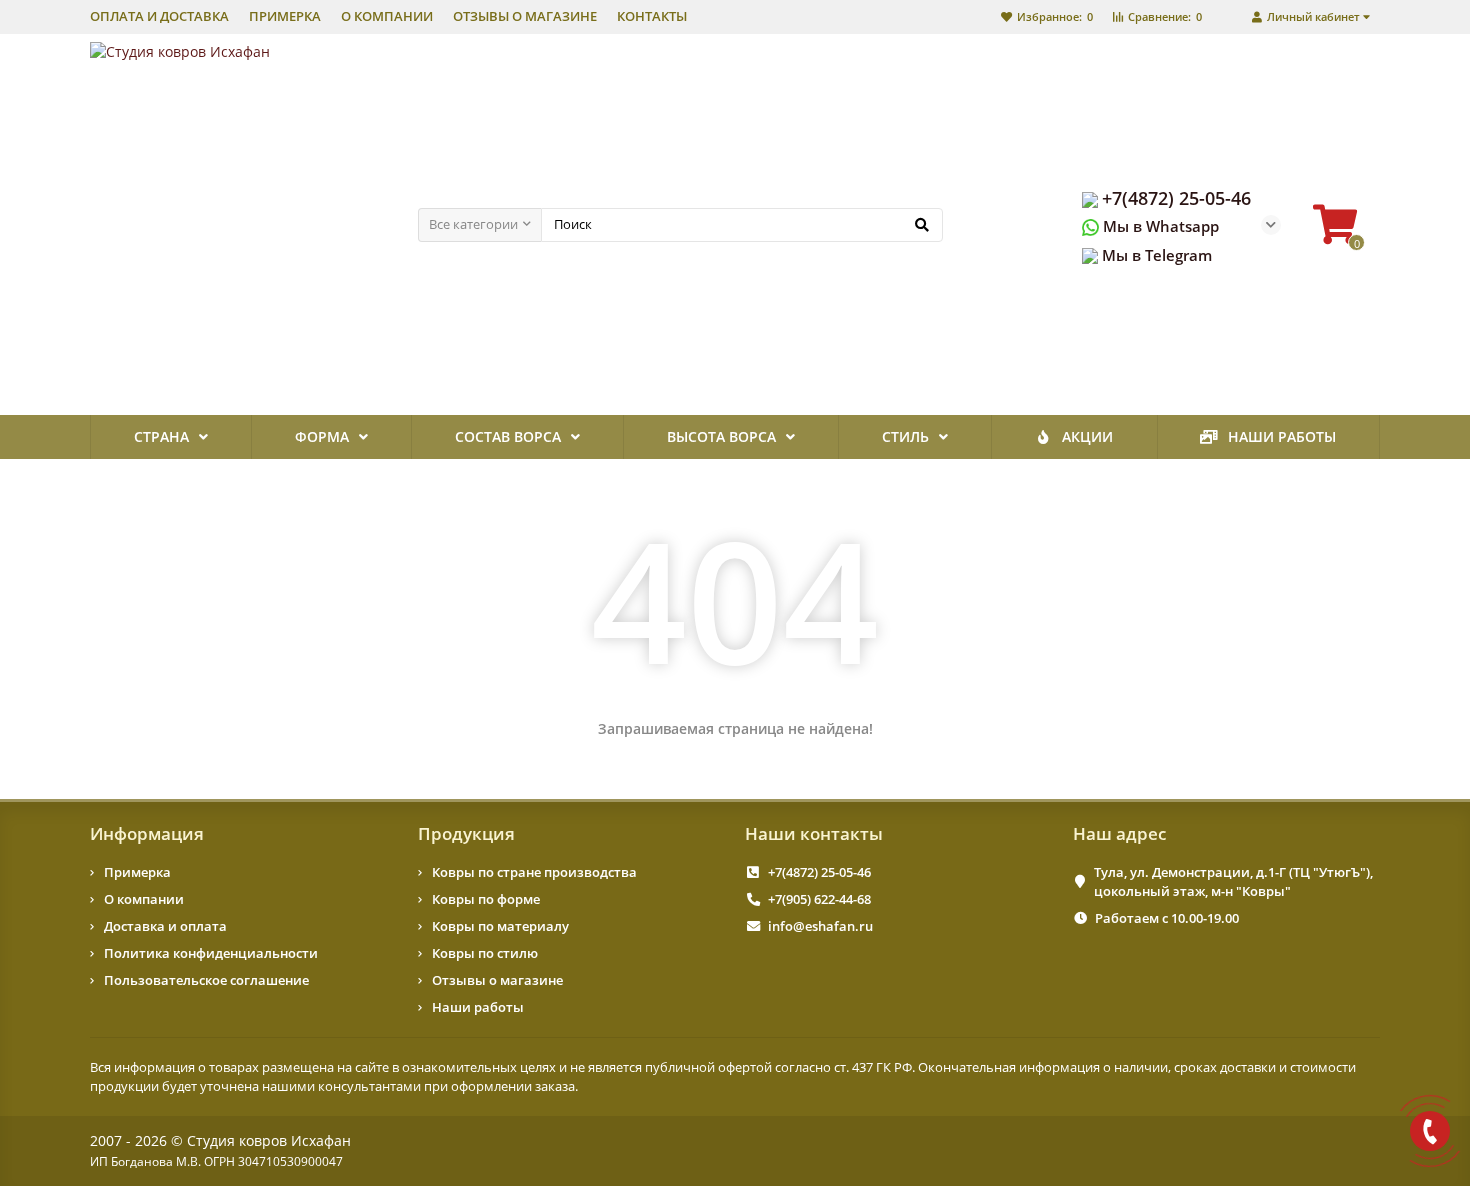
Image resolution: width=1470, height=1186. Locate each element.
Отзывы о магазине (497, 980)
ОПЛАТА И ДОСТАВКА (159, 16)
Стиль (905, 436)
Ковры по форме (486, 899)
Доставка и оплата (165, 926)
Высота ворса (721, 436)
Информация (147, 833)
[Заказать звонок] (1430, 1131)
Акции (1087, 436)
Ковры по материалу (500, 926)
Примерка (137, 872)
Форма (322, 436)
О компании (144, 899)
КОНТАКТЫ (652, 16)
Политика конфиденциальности (211, 953)
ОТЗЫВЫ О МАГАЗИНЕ (525, 16)
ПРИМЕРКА (285, 16)
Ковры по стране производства (534, 872)
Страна (161, 436)
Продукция (466, 833)
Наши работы (1282, 436)
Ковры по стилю (485, 953)
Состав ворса (508, 436)
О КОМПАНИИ (387, 16)
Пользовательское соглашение (206, 980)
